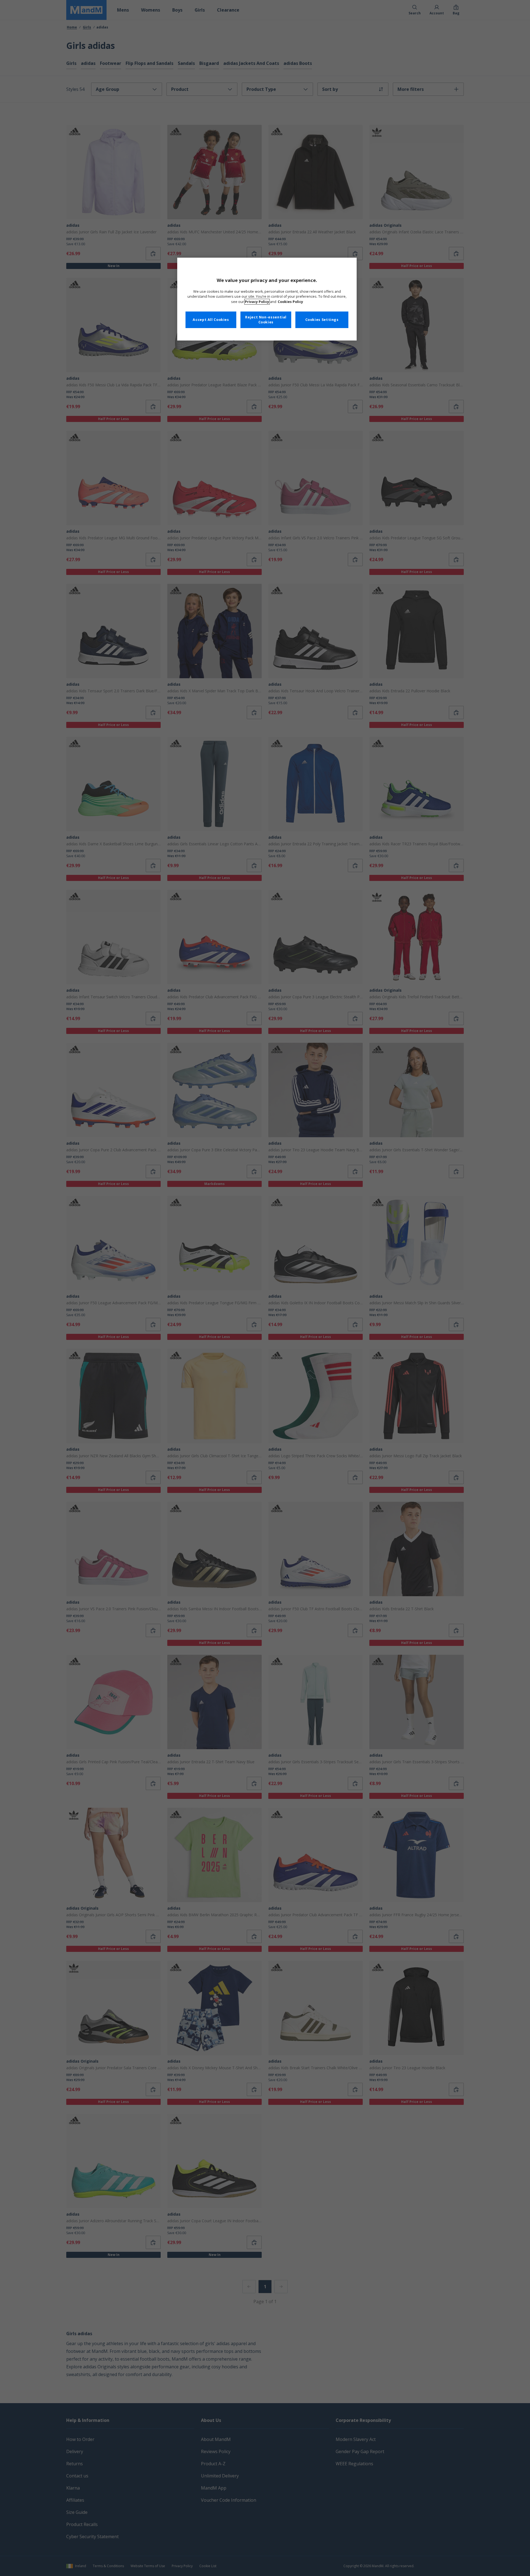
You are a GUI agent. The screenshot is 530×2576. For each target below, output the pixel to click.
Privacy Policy (257, 302)
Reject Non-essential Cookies (266, 320)
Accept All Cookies (211, 320)
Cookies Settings (322, 320)
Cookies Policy (290, 302)
